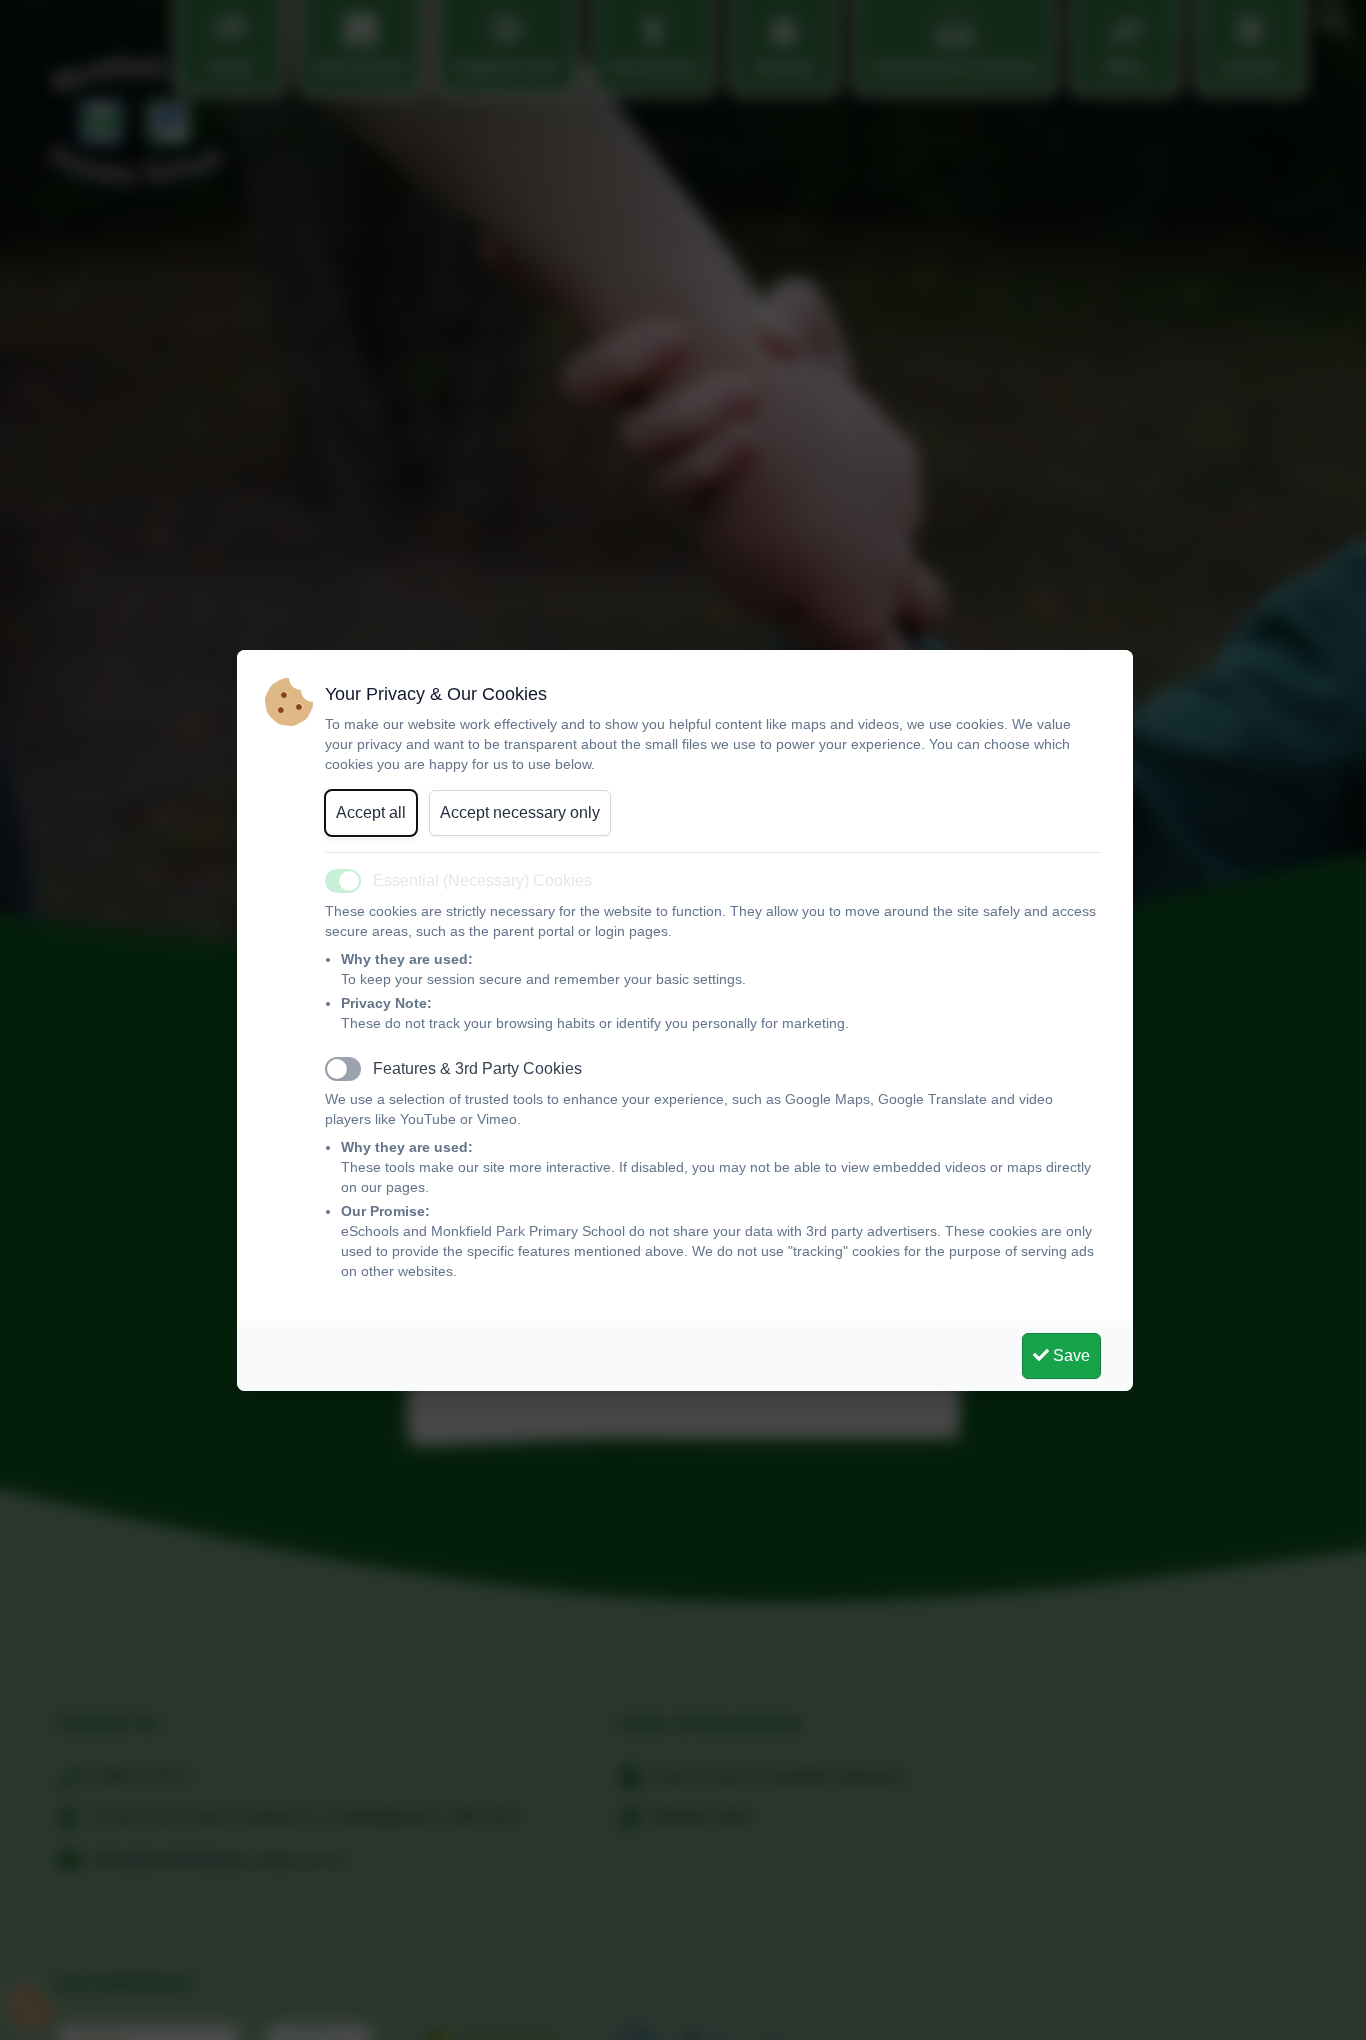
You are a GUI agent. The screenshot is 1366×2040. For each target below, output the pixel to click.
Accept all (371, 812)
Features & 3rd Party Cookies (477, 1068)
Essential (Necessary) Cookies (482, 880)
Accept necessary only (520, 812)
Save (1069, 1355)
